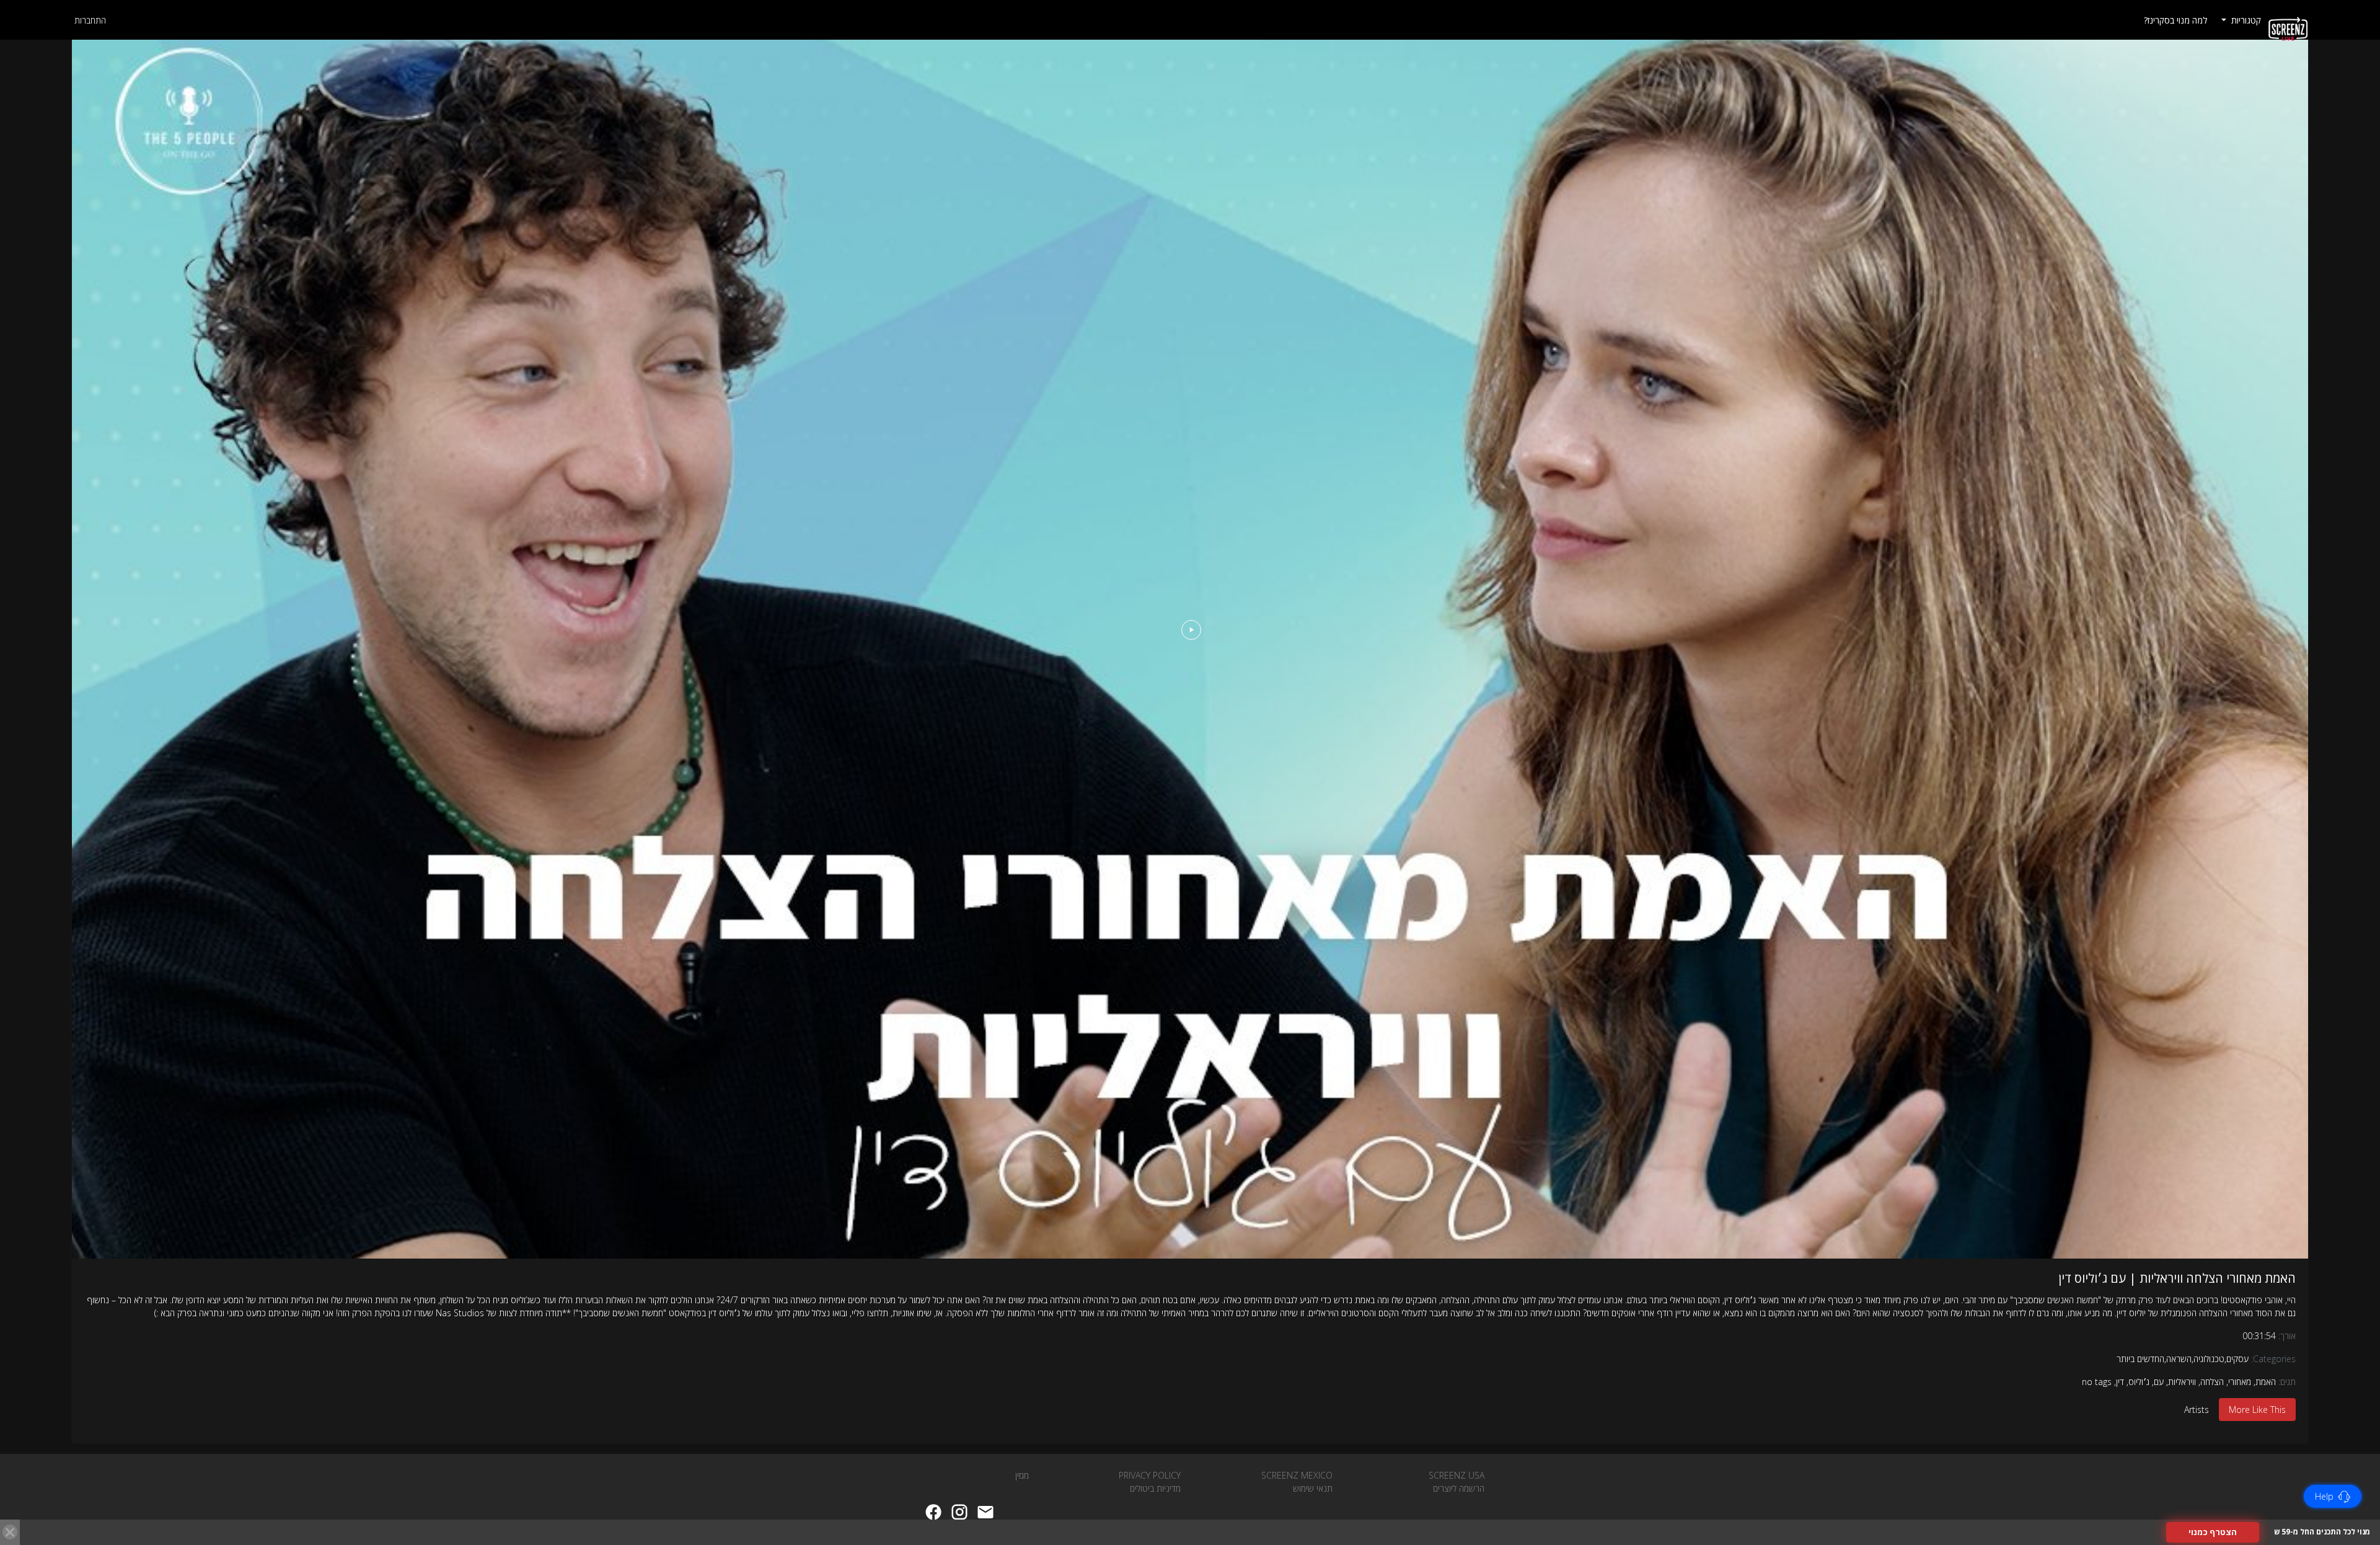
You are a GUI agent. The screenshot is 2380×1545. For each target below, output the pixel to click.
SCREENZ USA (1457, 1475)
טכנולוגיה (2209, 1359)
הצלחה (2212, 1382)
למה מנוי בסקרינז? (2175, 20)
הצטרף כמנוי (2213, 1532)
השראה (2179, 1359)
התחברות (90, 20)
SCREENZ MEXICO (1297, 1475)
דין (2120, 1382)
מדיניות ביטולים (1155, 1488)
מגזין (1022, 1475)
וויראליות (2182, 1382)
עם (2159, 1382)
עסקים (2237, 1359)
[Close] (10, 1532)
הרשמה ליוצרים (1459, 1488)
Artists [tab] (2197, 1410)
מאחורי (2240, 1382)
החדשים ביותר (2140, 1359)
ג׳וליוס (2139, 1382)
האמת (2266, 1382)
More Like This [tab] (2257, 1410)
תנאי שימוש (1313, 1488)
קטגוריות (2245, 20)
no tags (2097, 1382)
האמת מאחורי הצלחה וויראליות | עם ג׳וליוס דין (2177, 1278)
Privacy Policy (1150, 1475)
